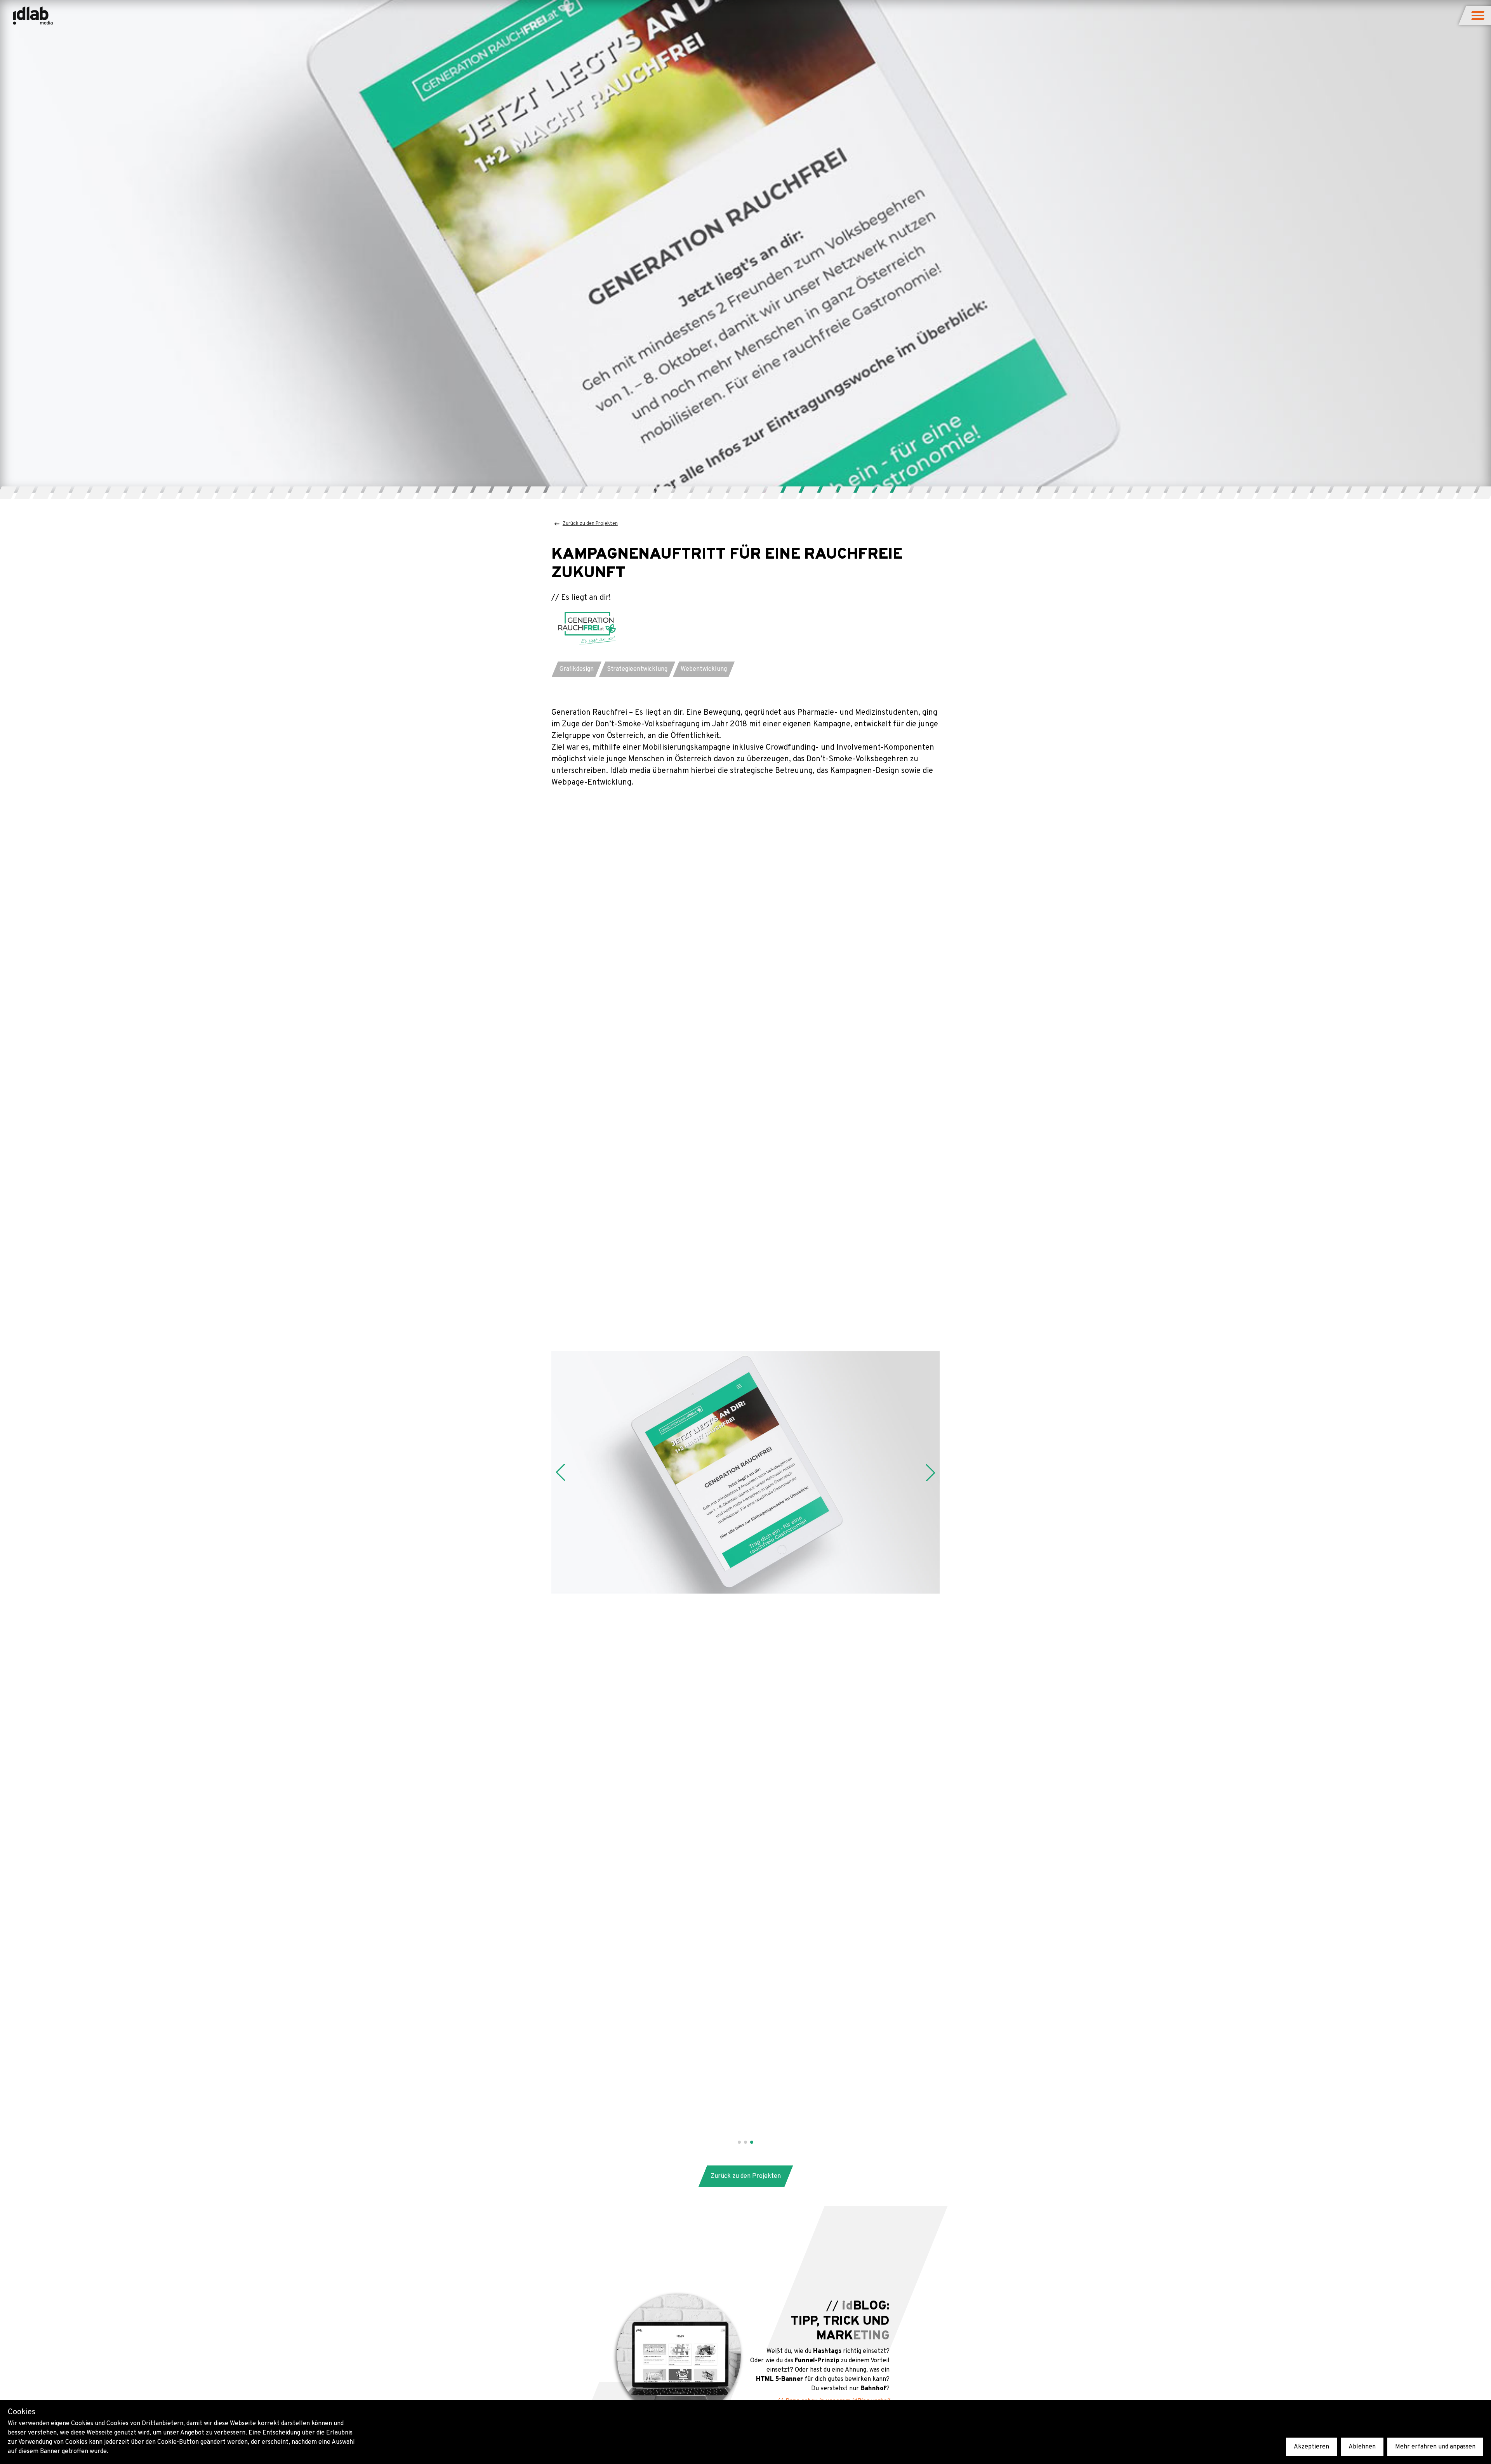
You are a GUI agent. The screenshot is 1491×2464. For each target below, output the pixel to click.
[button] (1479, 16)
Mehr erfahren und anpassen (1435, 2447)
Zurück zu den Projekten (590, 524)
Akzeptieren (1311, 2447)
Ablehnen (1362, 2447)
